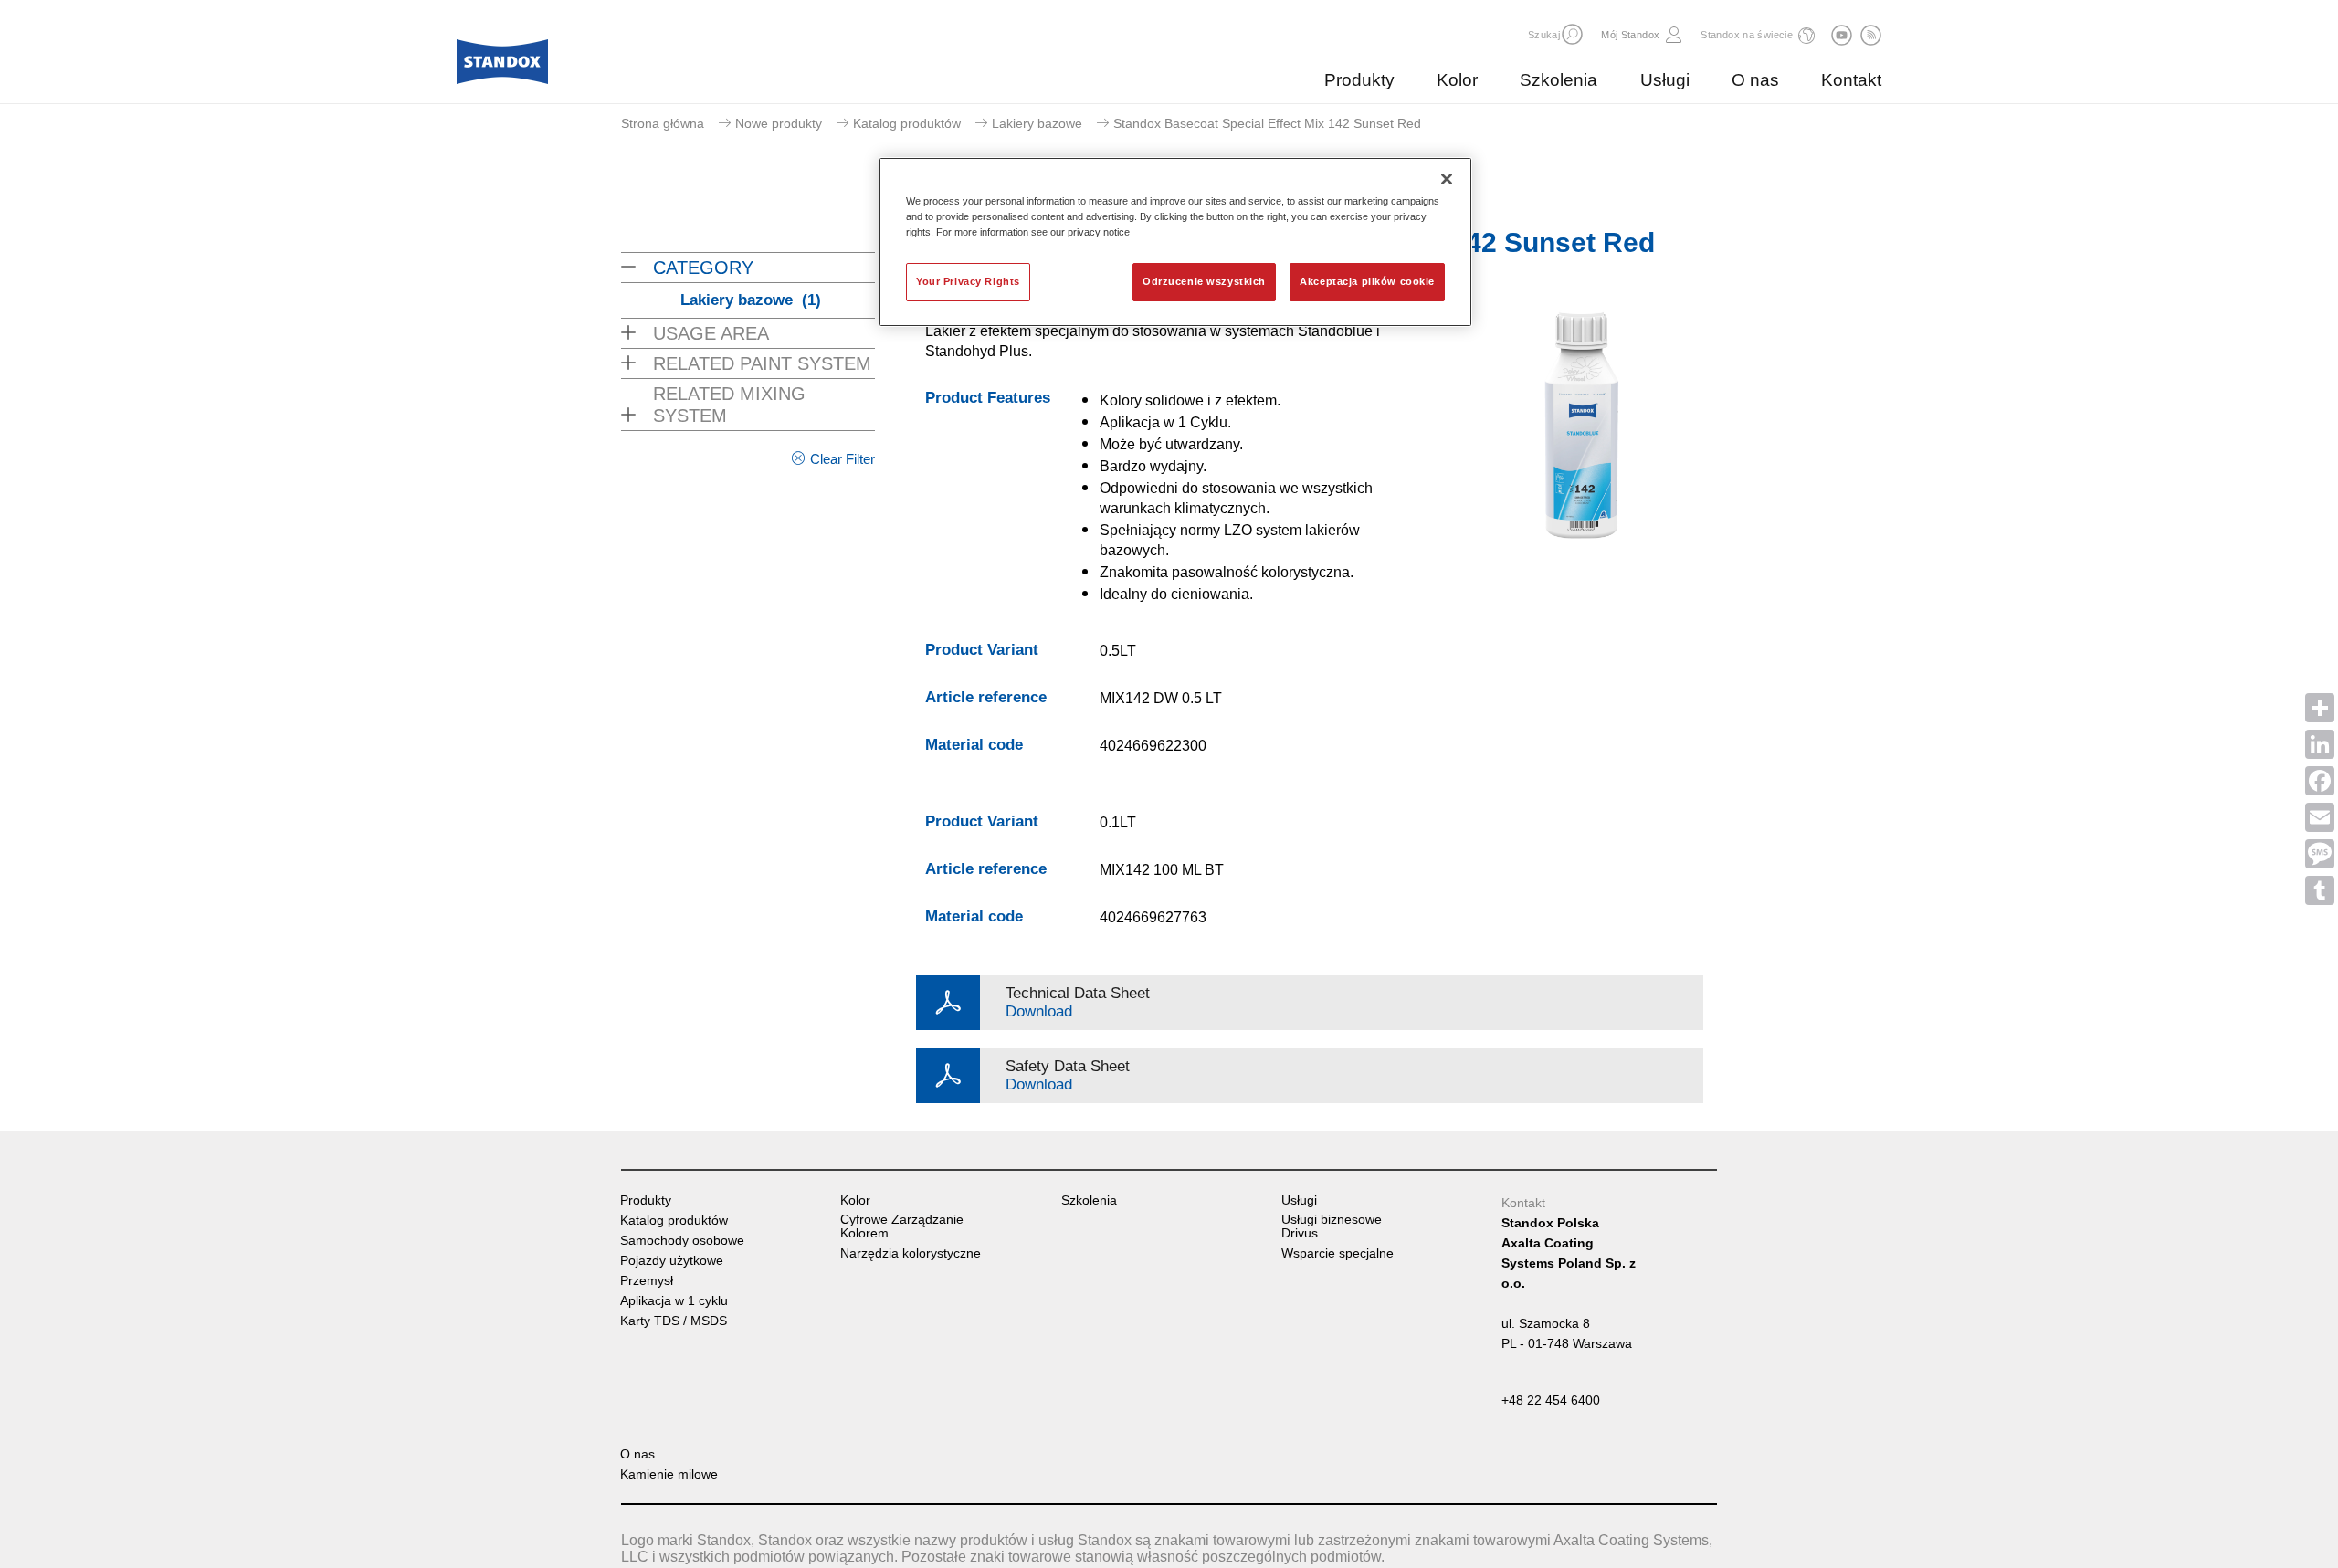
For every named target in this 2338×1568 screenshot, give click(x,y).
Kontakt (1851, 80)
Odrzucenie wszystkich (1204, 281)
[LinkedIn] (2320, 744)
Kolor (1457, 80)
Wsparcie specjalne (1338, 1253)
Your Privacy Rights (968, 281)
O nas (1755, 80)
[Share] (2320, 708)
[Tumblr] (2320, 890)
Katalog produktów (907, 123)
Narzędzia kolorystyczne (911, 1253)
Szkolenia (1559, 80)
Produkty (1359, 80)
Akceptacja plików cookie (1367, 281)
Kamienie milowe (669, 1474)
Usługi (1665, 80)
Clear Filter (843, 459)
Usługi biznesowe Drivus (1332, 1226)
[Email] (2320, 817)
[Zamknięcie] (1447, 179)
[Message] (2320, 854)
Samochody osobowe (682, 1241)
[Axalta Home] (502, 67)
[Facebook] (2320, 781)
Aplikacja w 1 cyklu (674, 1301)
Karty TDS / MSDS (674, 1321)
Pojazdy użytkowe (672, 1261)
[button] (1572, 34)
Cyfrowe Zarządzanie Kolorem (902, 1226)
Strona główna (663, 123)
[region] (1175, 242)
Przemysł (647, 1281)
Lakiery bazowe (1037, 123)
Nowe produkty (779, 123)
